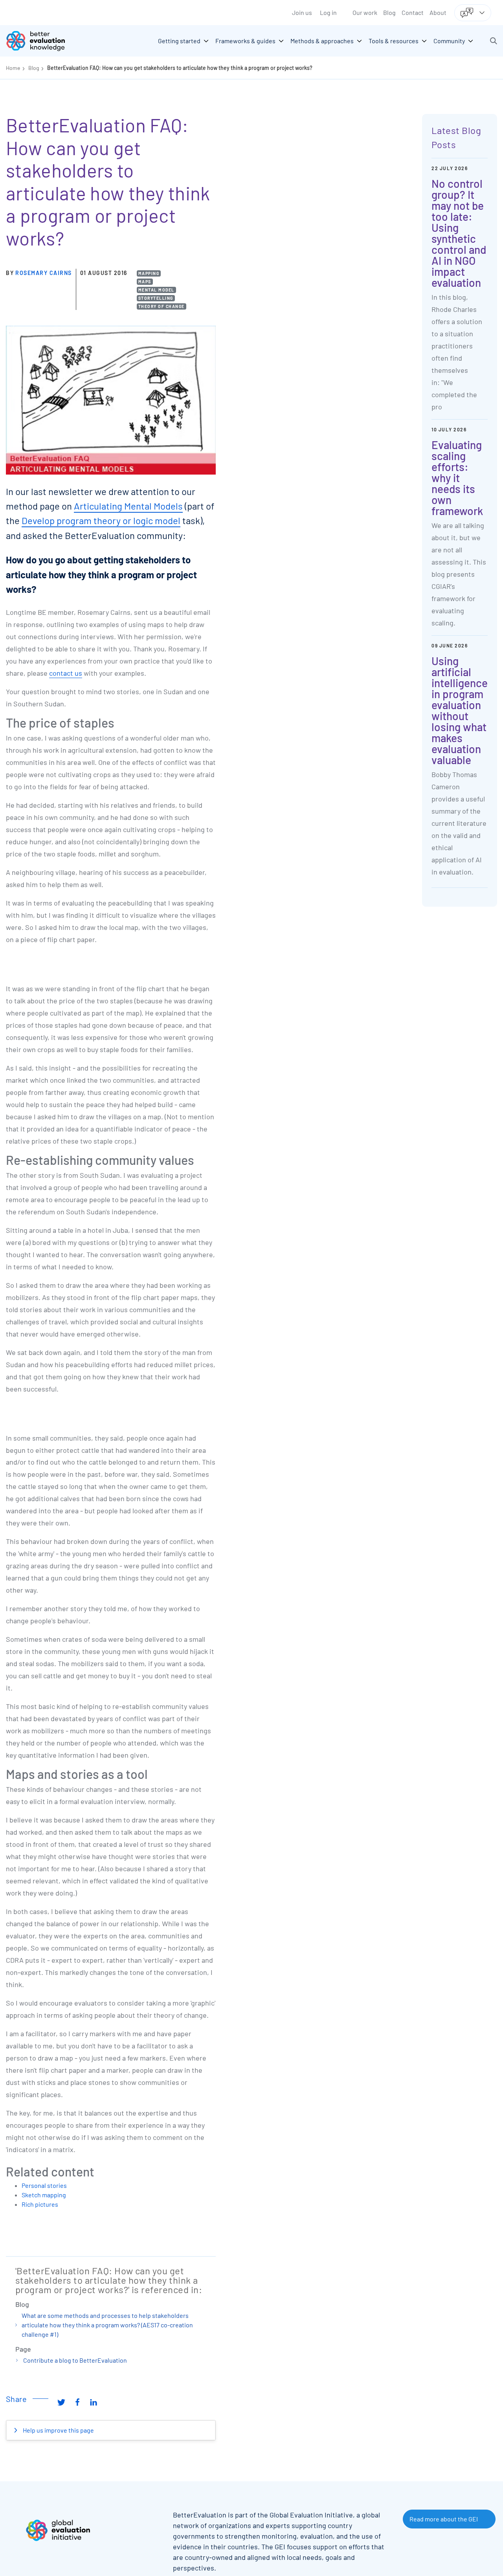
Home (13, 68)
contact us (66, 673)
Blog (389, 12)
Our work (365, 12)
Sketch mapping (44, 2195)
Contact (413, 12)
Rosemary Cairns (44, 273)
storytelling (156, 298)
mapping (149, 273)
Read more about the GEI (444, 2519)
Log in (328, 12)
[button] (494, 41)
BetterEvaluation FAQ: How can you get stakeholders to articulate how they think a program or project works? (180, 68)
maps (145, 281)
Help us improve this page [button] (58, 2430)
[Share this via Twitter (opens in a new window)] (61, 2402)
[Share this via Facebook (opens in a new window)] (77, 2402)
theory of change (162, 306)
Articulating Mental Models (128, 506)
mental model (156, 290)
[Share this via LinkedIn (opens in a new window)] (94, 2402)
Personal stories (44, 2185)
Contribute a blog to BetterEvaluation (75, 2360)
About (438, 12)
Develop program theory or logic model (101, 520)
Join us (302, 12)
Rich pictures (40, 2204)
